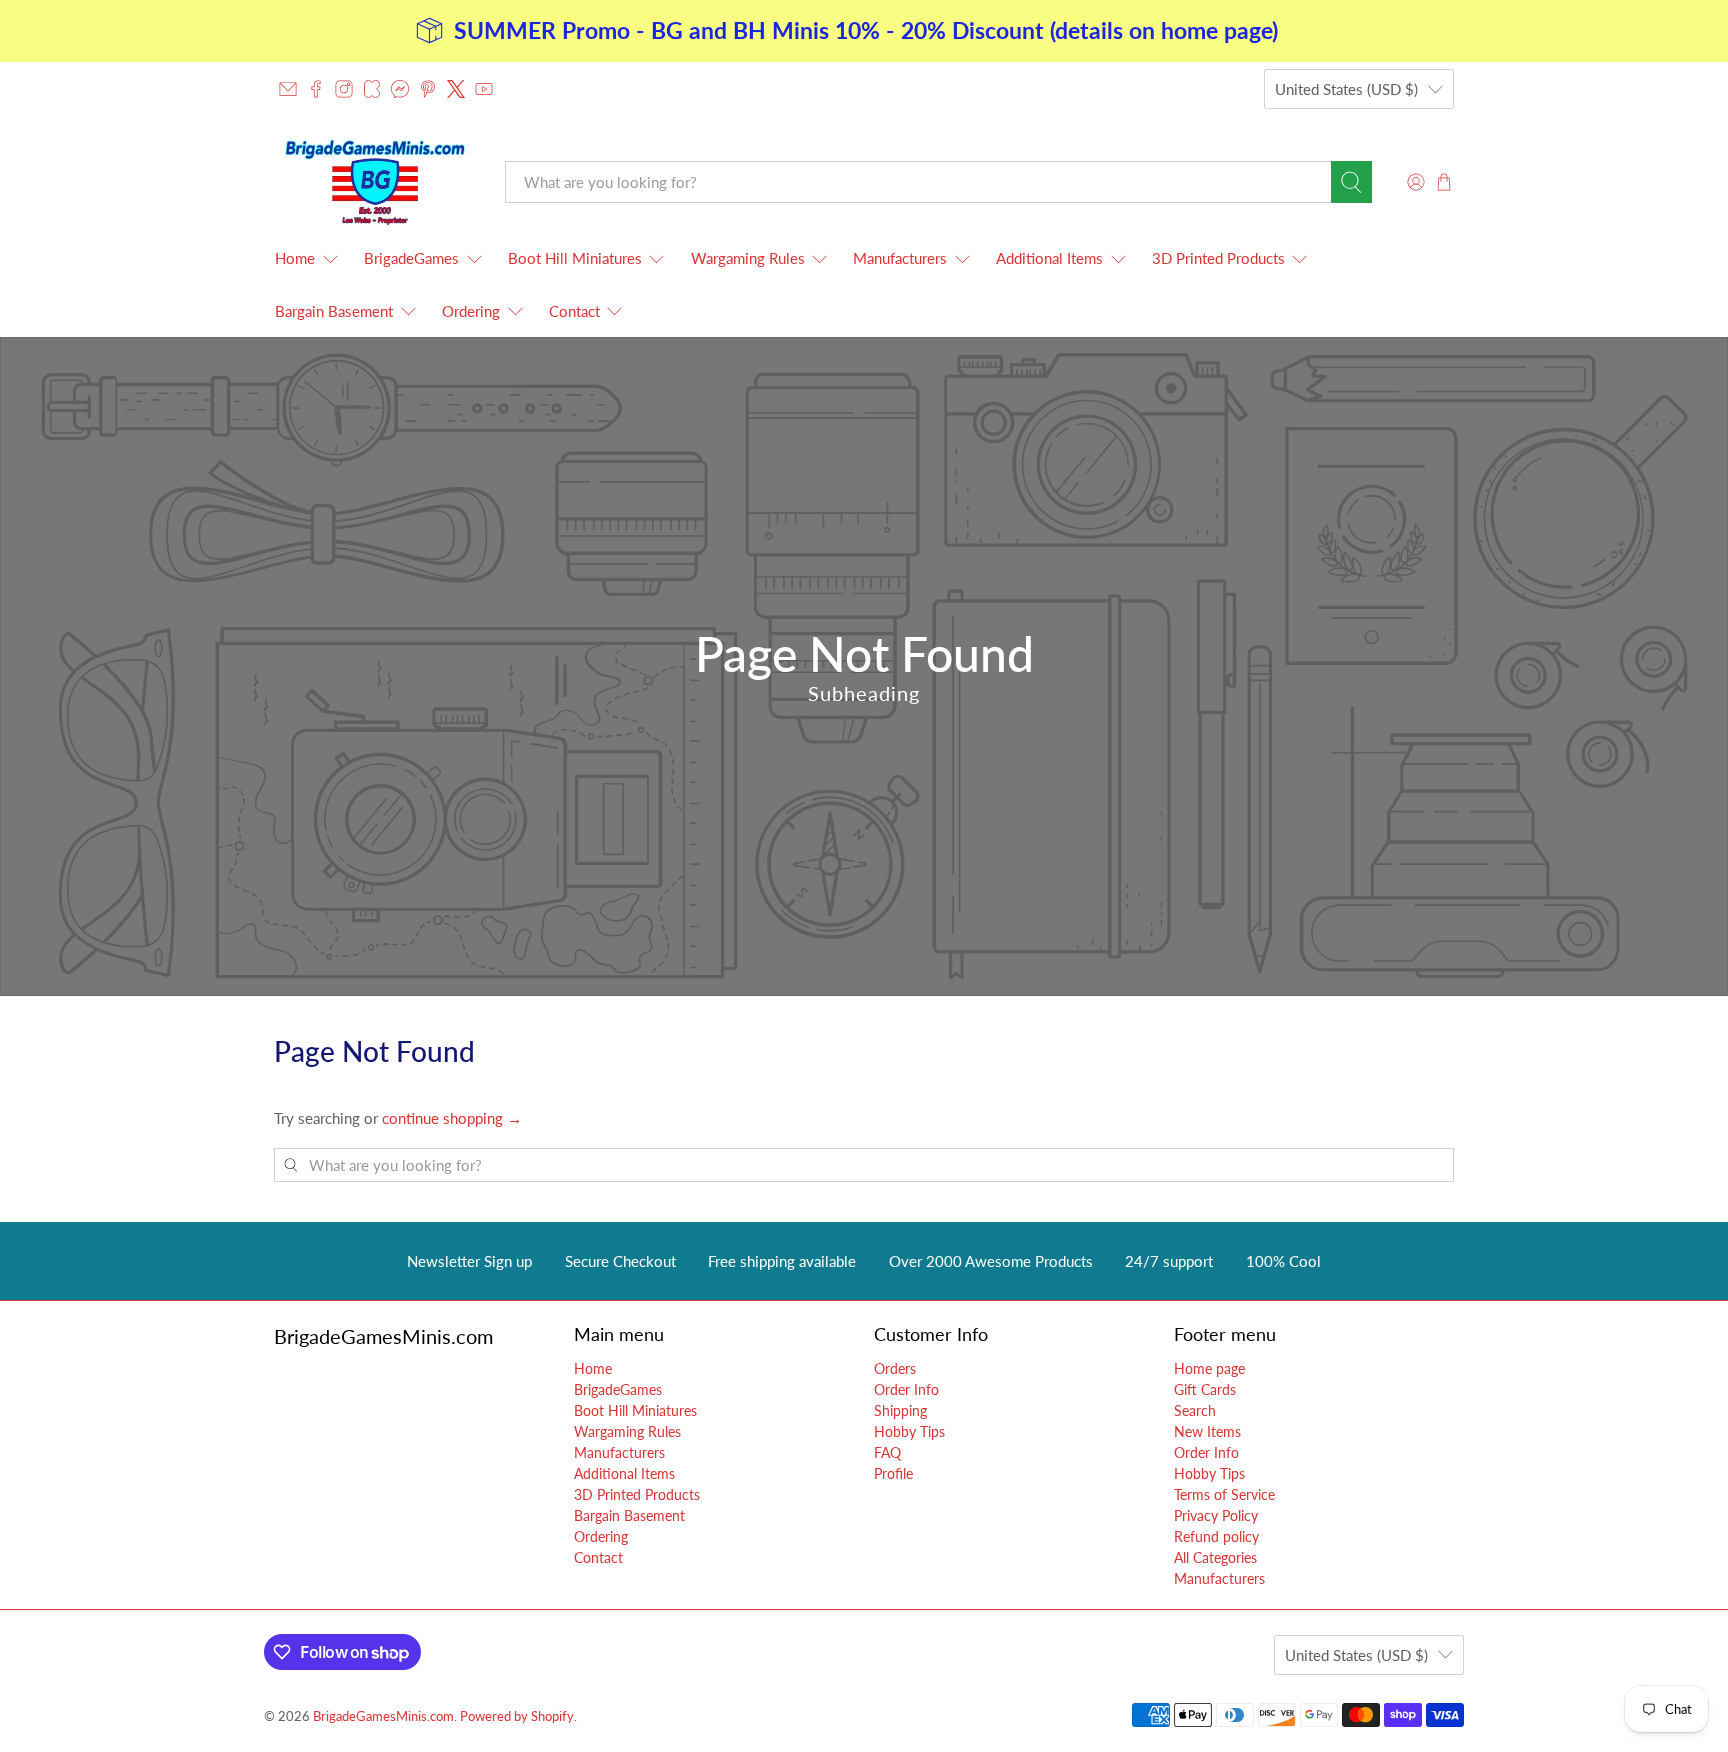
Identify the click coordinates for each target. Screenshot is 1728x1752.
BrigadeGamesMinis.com (383, 1716)
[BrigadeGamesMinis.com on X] (456, 89)
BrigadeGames (411, 258)
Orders (895, 1368)
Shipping (900, 1410)
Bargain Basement (334, 311)
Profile (893, 1473)
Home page (1209, 1368)
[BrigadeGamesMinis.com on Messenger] (400, 89)
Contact (574, 311)
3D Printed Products (1218, 258)
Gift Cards (1205, 1389)
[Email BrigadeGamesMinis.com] (288, 89)
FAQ (887, 1452)
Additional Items (1049, 258)
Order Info (906, 1389)
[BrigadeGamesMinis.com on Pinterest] (428, 89)
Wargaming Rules (748, 258)
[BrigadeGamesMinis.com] (375, 182)
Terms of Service (1224, 1494)
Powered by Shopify (517, 1716)
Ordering (471, 311)
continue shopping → (452, 1118)
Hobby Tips (909, 1431)
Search (1195, 1410)
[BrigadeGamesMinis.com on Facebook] (316, 89)
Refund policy (1216, 1536)
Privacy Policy (1216, 1515)
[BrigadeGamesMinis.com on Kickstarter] (372, 89)
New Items (1207, 1431)
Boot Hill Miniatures (575, 258)
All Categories (1215, 1557)
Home (295, 258)
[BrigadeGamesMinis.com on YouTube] (484, 89)
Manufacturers (900, 258)
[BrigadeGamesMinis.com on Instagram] (344, 89)
